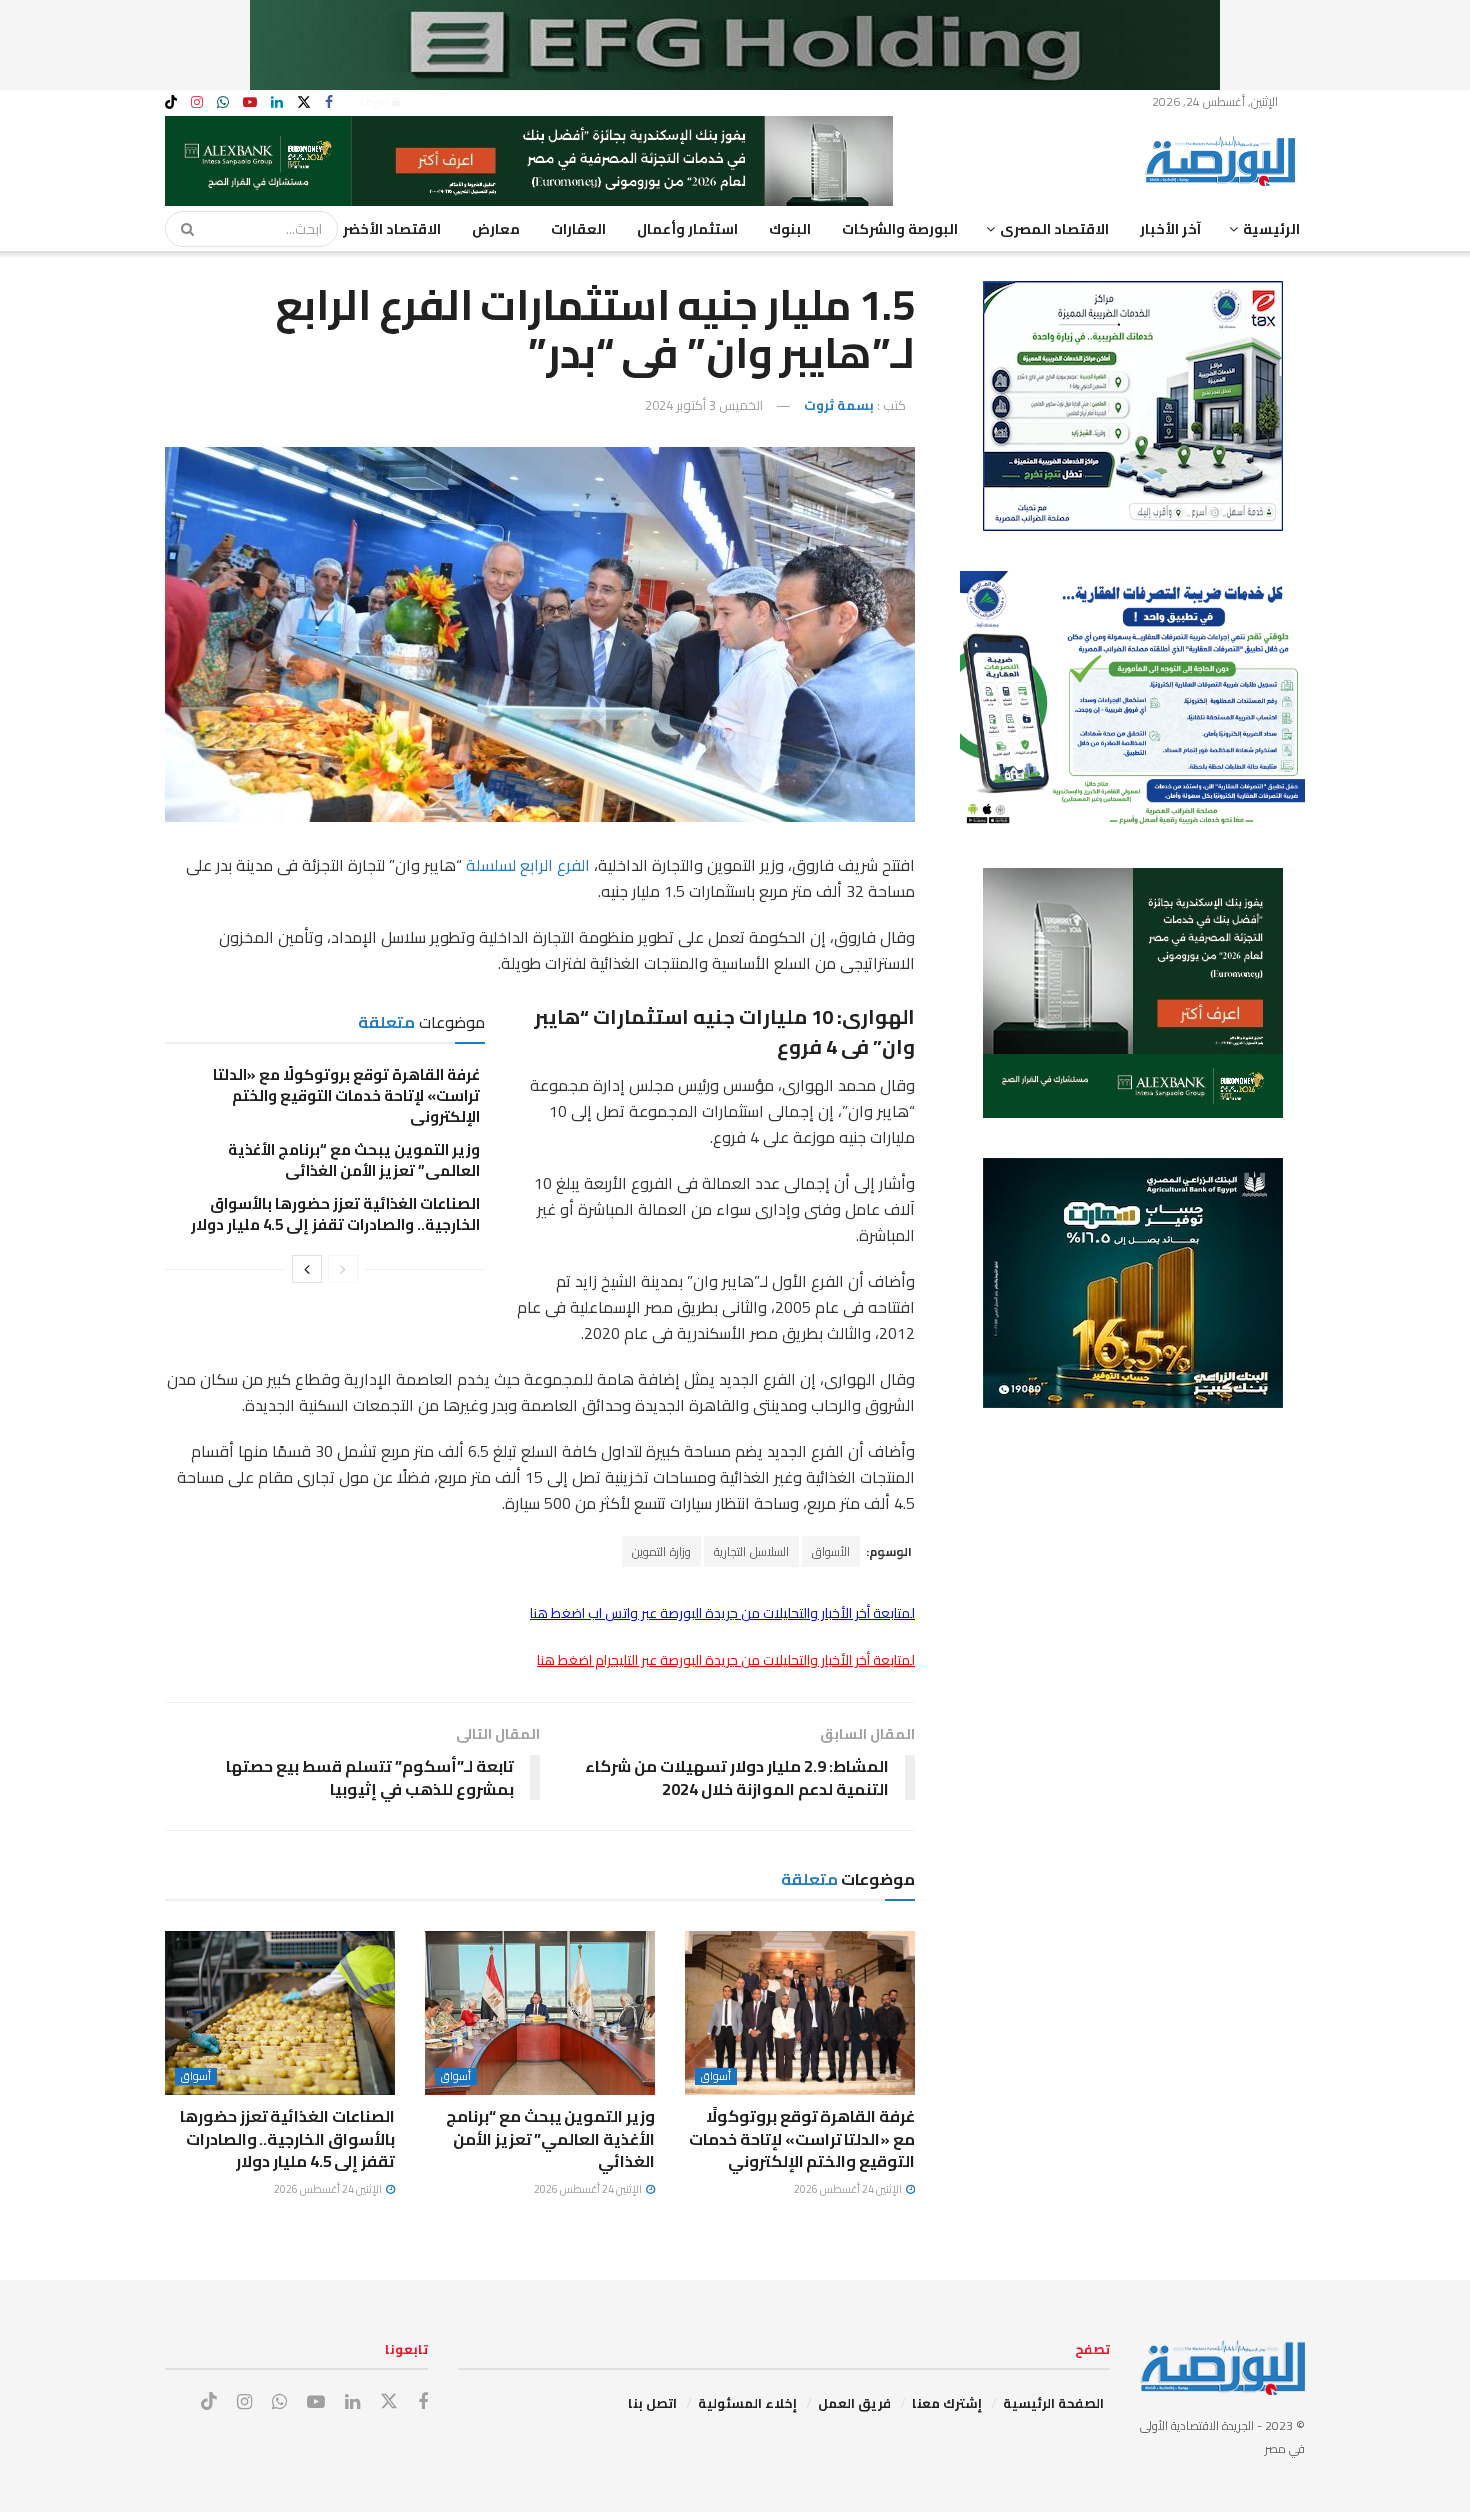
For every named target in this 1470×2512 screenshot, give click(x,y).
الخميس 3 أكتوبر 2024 (704, 405)
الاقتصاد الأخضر (392, 229)
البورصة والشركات (900, 229)
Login (376, 101)
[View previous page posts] (343, 1269)
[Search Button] (181, 229)
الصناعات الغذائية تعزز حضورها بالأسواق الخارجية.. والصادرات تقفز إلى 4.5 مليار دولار (335, 1214)
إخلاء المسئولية (747, 2403)
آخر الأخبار (1170, 229)
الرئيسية (1271, 229)
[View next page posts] (307, 1269)
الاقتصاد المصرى (1054, 229)
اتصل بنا (652, 2403)
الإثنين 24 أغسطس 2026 (849, 2189)
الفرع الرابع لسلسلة (528, 865)
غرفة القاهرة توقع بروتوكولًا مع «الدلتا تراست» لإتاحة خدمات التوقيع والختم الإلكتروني (346, 1095)
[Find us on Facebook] (329, 102)
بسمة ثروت (839, 405)
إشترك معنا (947, 2403)
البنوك (790, 229)
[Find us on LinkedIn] (277, 102)
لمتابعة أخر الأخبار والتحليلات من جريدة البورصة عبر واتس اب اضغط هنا (722, 1613)
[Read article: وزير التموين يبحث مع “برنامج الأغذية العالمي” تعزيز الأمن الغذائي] (540, 2013)
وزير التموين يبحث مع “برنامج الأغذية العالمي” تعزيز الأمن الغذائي (354, 1160)
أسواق (716, 2076)
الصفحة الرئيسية (1053, 2403)
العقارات (578, 229)
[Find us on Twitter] (304, 102)
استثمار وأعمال (687, 229)
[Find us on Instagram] (197, 102)
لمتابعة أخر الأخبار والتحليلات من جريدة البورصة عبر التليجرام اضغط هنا (726, 1660)
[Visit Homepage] (1225, 161)
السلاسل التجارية (751, 1551)
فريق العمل (854, 2403)
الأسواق (831, 1551)
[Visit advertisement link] (735, 45)
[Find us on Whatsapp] (223, 102)
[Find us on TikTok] (171, 103)
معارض (496, 229)
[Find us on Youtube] (250, 102)
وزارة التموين (661, 1551)
